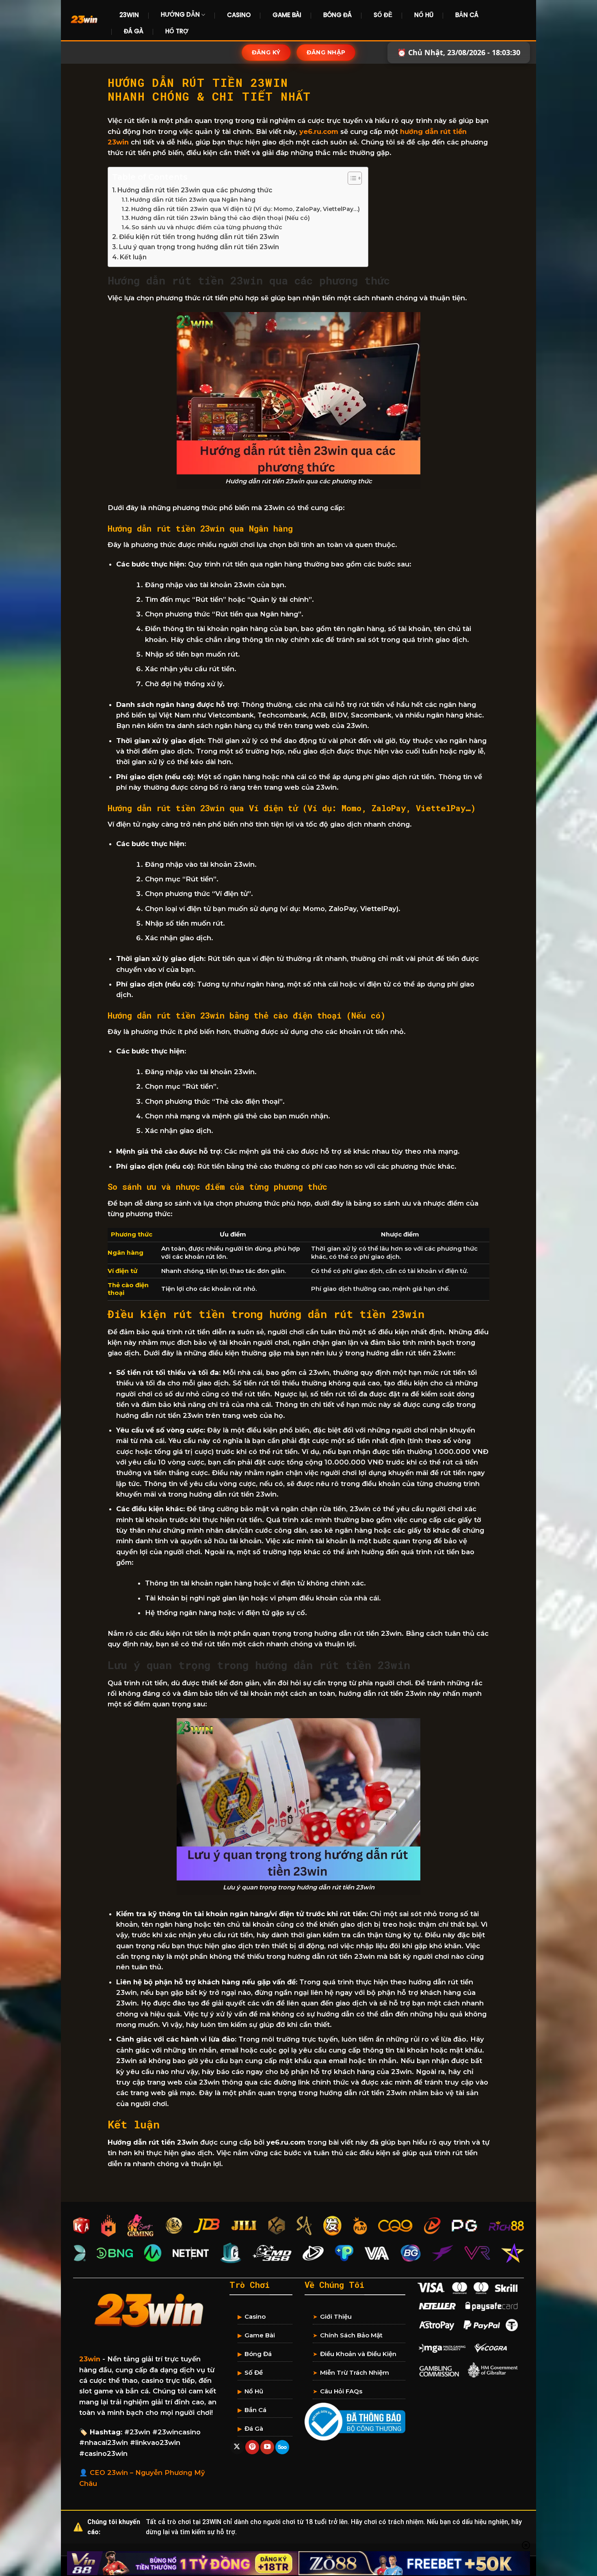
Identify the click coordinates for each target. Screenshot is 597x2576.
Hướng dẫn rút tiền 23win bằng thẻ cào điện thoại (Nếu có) (221, 218)
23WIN (129, 15)
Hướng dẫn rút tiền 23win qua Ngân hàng (193, 200)
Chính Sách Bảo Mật (351, 2335)
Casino (239, 15)
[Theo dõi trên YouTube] (267, 2447)
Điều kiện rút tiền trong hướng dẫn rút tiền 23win (199, 237)
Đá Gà (134, 31)
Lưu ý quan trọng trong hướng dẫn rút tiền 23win (199, 247)
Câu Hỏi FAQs (341, 2391)
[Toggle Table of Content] (351, 178)
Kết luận (133, 257)
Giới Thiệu (336, 2316)
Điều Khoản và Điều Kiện (358, 2354)
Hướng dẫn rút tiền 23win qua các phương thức (196, 190)
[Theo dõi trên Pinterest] (252, 2447)
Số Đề (383, 15)
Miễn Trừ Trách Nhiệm (355, 2372)
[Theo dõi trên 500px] (282, 2447)
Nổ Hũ (424, 15)
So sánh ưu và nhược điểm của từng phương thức (207, 227)
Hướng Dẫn (180, 14)
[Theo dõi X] (237, 2447)
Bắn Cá (467, 15)
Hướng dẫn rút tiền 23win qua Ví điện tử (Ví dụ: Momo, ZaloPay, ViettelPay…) (246, 209)
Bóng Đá (337, 15)
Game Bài (287, 15)
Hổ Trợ (177, 31)
